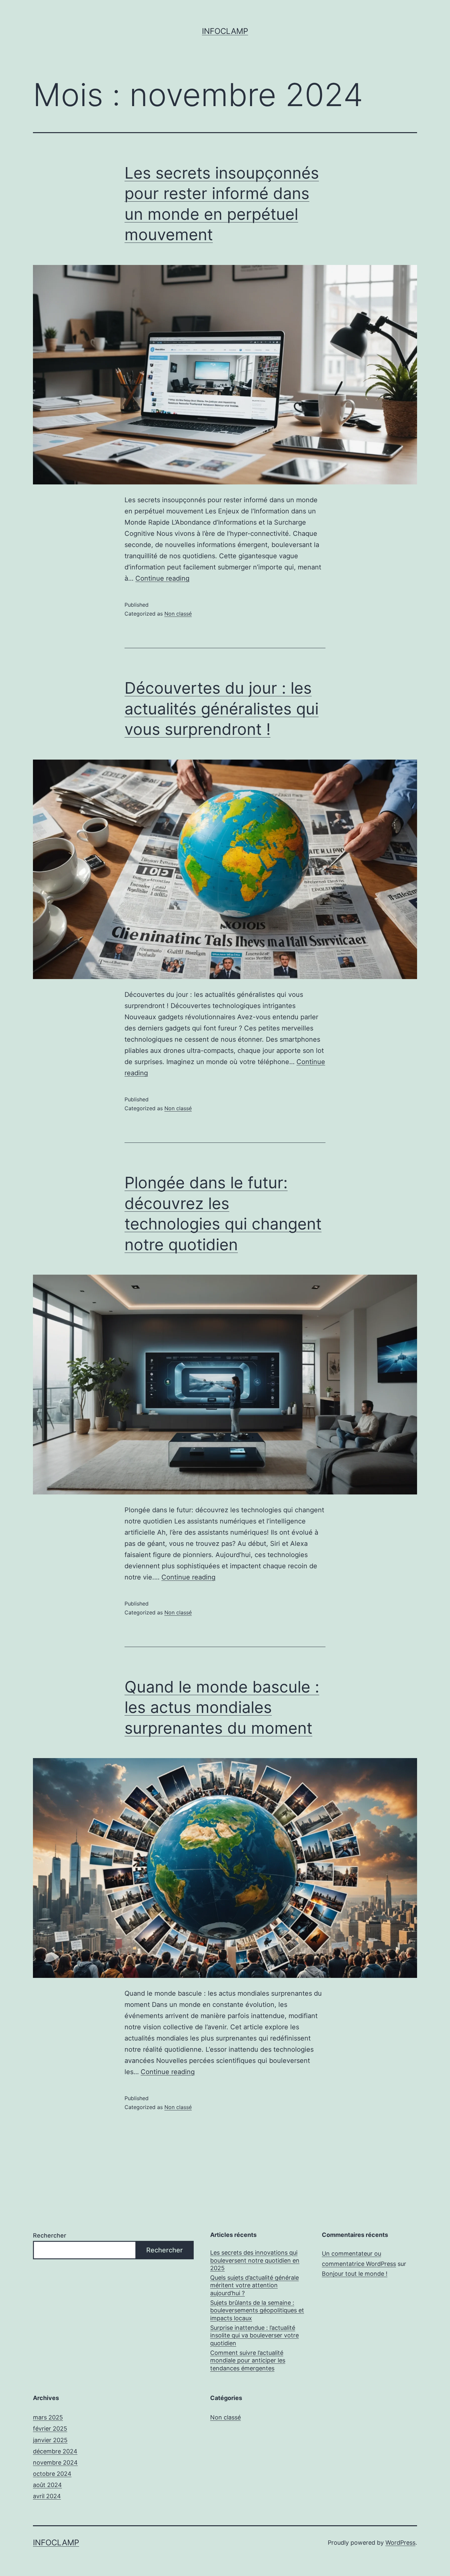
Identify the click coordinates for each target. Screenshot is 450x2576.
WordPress (400, 2543)
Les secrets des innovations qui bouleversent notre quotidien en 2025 (255, 2260)
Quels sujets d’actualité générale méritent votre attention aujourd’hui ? (254, 2285)
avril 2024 (47, 2496)
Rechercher (50, 2235)
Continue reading (162, 578)
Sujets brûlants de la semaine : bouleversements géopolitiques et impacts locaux (257, 2310)
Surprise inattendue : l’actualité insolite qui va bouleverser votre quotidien (254, 2335)
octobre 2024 (52, 2474)
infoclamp (225, 31)
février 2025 (50, 2429)
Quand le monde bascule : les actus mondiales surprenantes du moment (222, 1707)
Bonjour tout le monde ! (355, 2274)
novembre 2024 (55, 2462)
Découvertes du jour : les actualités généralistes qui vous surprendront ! (222, 709)
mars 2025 (48, 2417)
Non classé (178, 614)
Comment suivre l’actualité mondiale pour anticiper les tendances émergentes (248, 2360)
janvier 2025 (50, 2440)
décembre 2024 (55, 2451)
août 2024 (47, 2485)
